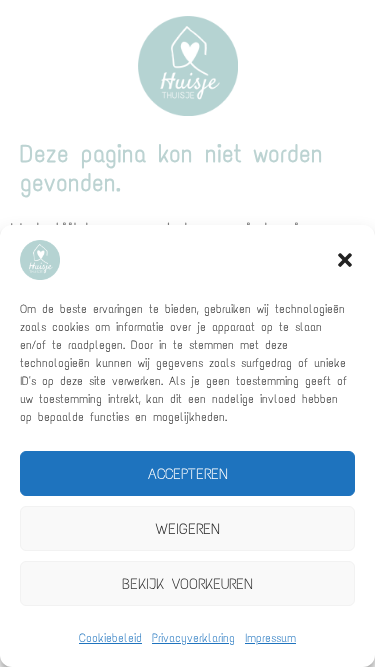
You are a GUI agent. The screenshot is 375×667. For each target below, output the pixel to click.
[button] (345, 260)
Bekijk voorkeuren (187, 584)
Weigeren (188, 529)
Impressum (270, 638)
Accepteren (188, 474)
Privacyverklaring (193, 638)
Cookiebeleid (110, 638)
